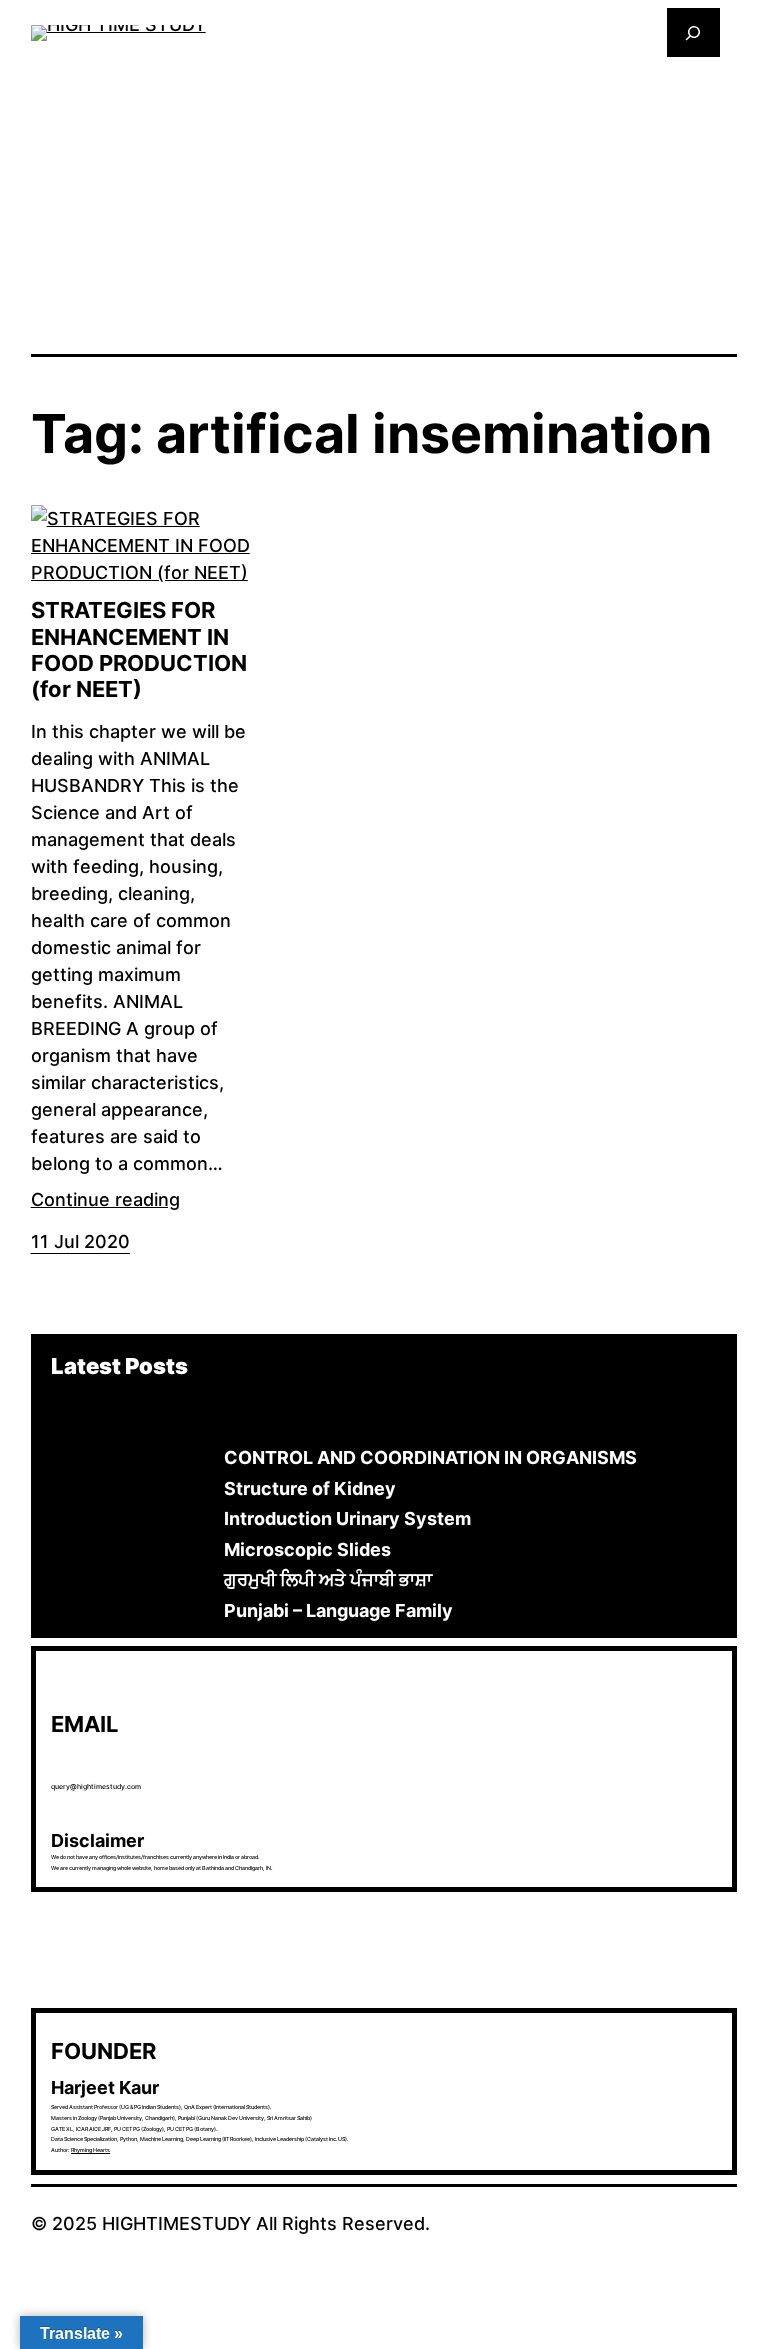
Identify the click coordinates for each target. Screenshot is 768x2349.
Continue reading (105, 1199)
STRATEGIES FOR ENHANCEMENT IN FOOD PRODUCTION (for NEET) (139, 649)
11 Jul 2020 (80, 1241)
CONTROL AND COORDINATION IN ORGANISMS (430, 1457)
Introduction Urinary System (347, 1518)
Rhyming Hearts (90, 2150)
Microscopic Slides (307, 1549)
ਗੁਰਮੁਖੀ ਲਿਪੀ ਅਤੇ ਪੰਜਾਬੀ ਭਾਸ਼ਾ (328, 1579)
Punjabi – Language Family (338, 1610)
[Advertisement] (384, 204)
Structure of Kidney (310, 1488)
